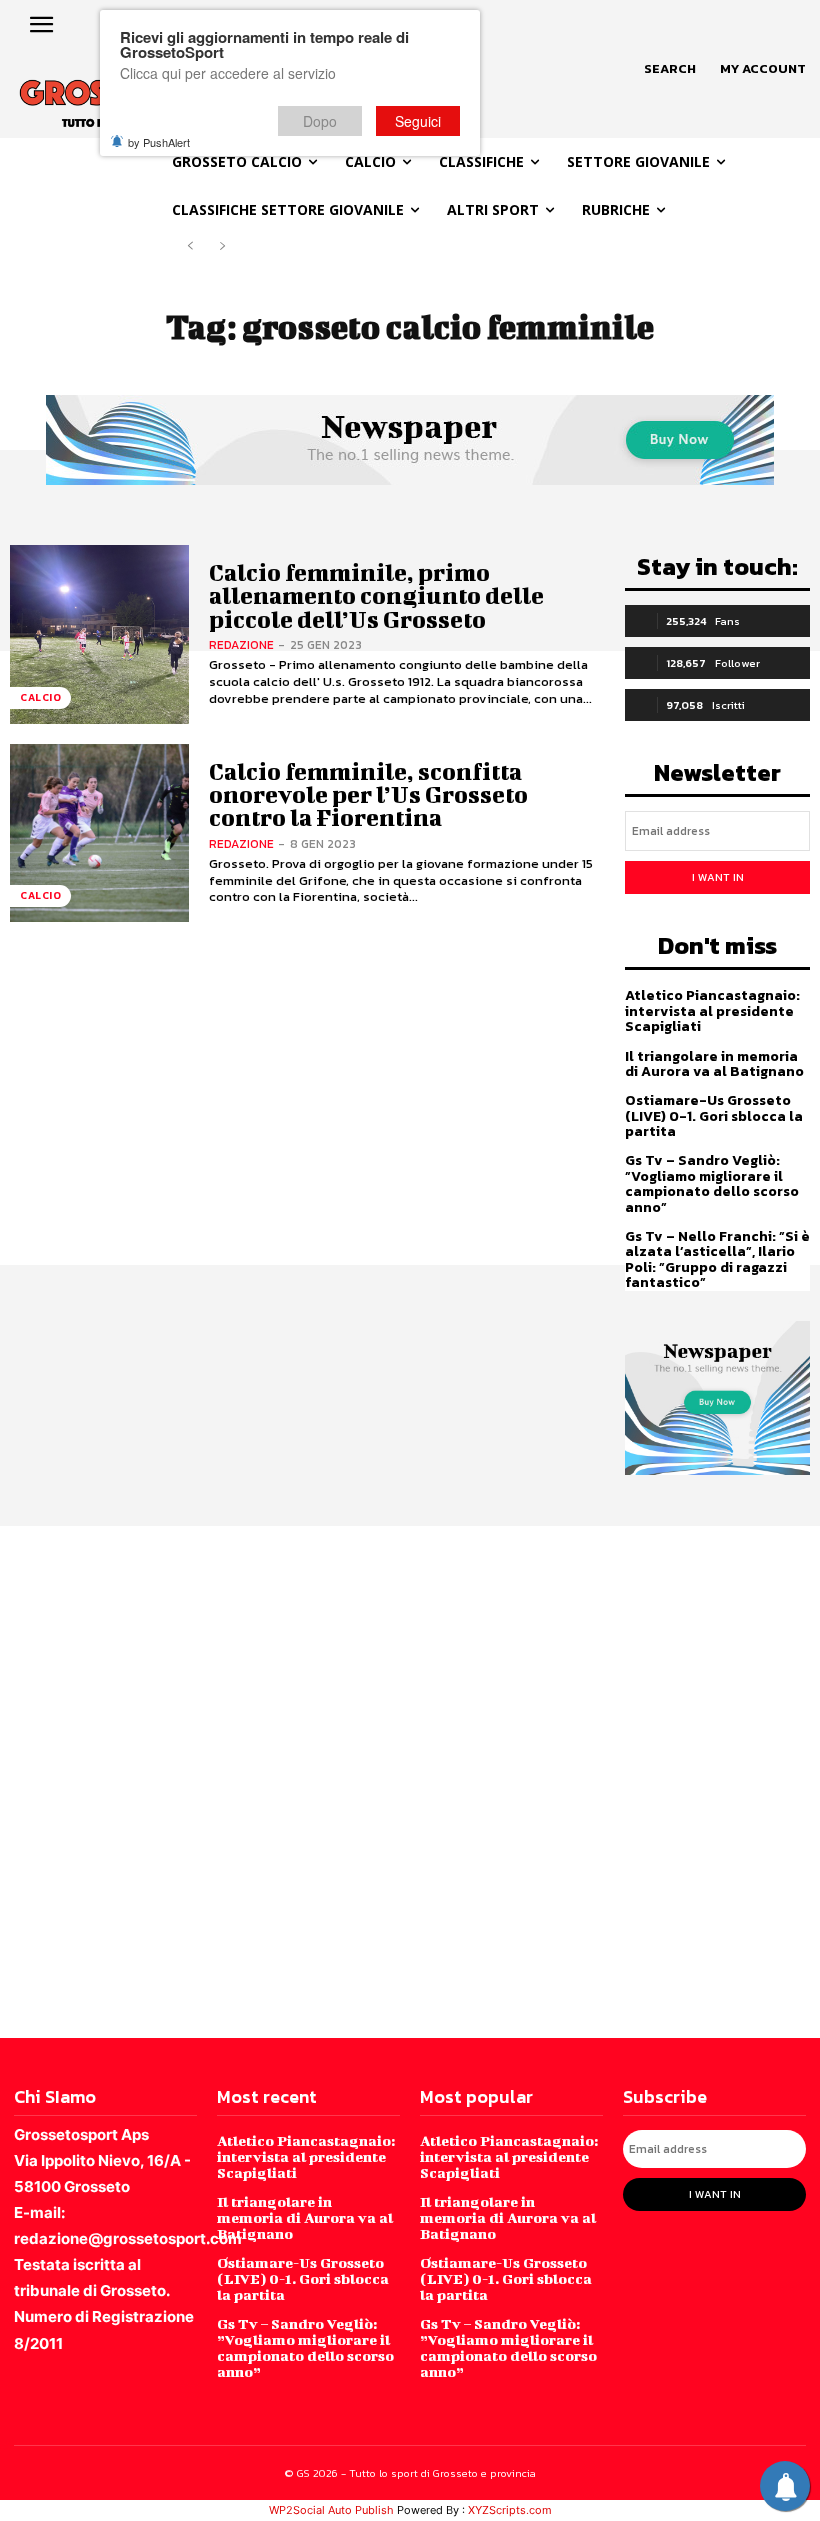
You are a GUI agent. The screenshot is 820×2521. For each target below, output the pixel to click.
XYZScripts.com (510, 2510)
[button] (670, 69)
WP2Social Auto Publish (331, 2510)
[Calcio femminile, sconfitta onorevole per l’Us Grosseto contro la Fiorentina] (99, 833)
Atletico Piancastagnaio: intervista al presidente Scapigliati (712, 1011)
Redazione (241, 645)
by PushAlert (159, 142)
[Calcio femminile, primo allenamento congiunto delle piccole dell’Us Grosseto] (99, 634)
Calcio (40, 697)
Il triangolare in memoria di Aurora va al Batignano (714, 1064)
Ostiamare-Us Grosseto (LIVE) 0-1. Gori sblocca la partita (714, 1116)
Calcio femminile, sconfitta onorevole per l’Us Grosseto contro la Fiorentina (368, 794)
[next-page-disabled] (222, 246)
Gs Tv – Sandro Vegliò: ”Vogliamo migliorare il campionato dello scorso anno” (712, 1183)
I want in (718, 877)
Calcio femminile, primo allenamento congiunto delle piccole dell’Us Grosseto (376, 595)
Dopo (320, 121)
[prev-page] (190, 246)
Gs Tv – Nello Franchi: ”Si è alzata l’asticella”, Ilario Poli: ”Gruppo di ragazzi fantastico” (717, 1259)
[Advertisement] (410, 1780)
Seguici (418, 121)
